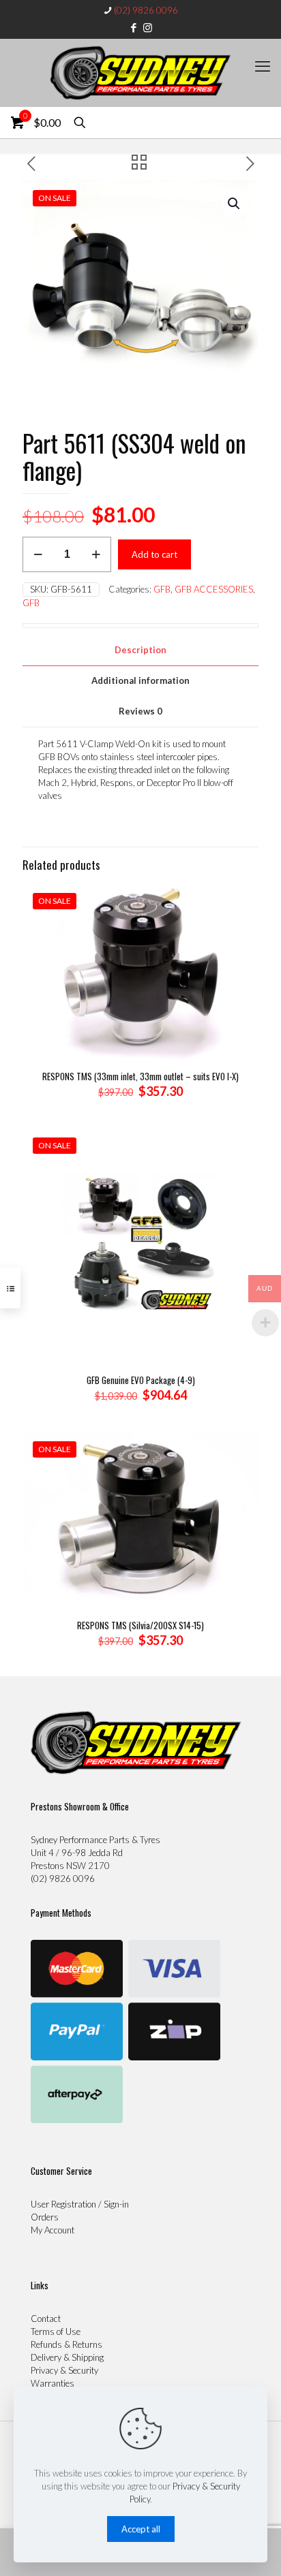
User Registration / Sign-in (80, 2204)
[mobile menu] (263, 66)
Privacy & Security (64, 2370)
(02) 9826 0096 (146, 10)
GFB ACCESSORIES (214, 589)
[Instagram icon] (148, 27)
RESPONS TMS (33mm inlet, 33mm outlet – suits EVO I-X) (140, 1076)
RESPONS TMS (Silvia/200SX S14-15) (140, 1625)
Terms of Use (56, 2331)
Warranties (53, 2383)
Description (140, 650)
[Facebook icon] (134, 27)
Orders (45, 2217)
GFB (162, 589)
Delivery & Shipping (67, 2357)
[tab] (140, 650)
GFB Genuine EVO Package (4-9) (141, 1380)
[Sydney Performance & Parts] (140, 73)
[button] (235, 204)
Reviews (140, 711)
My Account (53, 2230)
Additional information (140, 680)
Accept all (141, 2529)
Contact (46, 2319)
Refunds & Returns (66, 2344)
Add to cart (154, 554)
